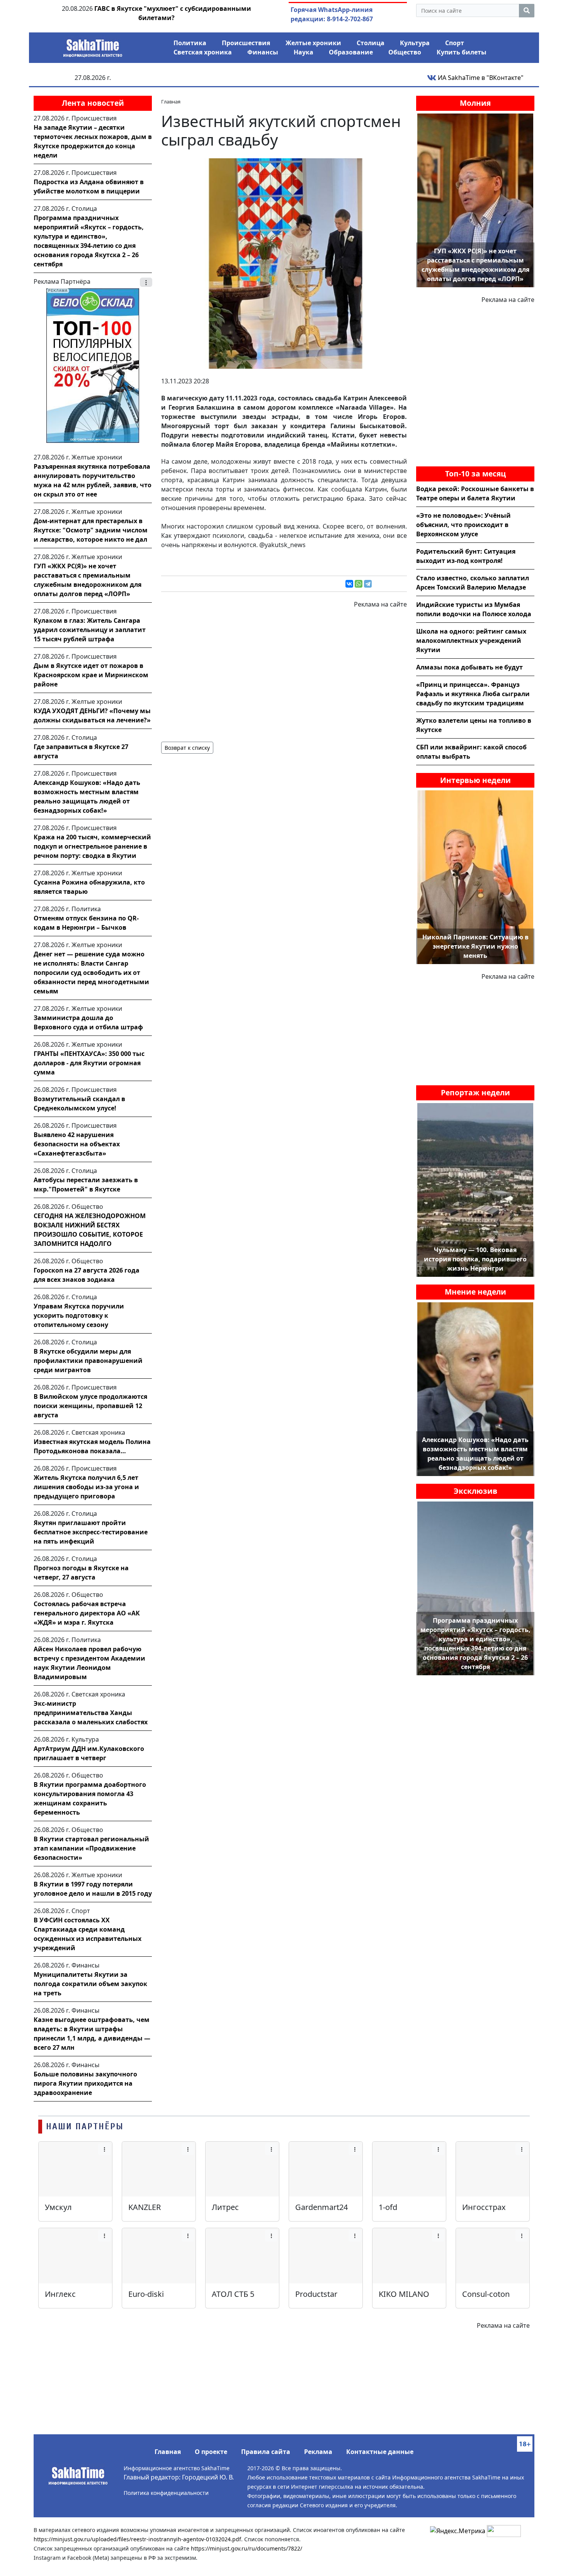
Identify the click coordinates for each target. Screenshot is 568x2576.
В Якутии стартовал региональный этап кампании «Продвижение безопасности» (91, 1848)
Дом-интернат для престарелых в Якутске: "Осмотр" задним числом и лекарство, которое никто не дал (91, 530)
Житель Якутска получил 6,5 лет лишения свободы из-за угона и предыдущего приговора (86, 1487)
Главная (168, 2452)
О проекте (211, 2452)
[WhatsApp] (359, 584)
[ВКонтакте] (349, 584)
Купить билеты (462, 52)
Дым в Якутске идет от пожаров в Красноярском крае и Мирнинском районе (91, 675)
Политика (190, 43)
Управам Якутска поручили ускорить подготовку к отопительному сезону (79, 1315)
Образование (351, 52)
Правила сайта (266, 2452)
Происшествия (246, 43)
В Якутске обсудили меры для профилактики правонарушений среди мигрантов (88, 1361)
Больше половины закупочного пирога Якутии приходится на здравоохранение (85, 2083)
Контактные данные (380, 2452)
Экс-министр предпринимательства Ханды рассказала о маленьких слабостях (91, 1713)
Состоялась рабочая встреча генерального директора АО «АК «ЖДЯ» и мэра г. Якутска (87, 1613)
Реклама (318, 2452)
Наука (304, 52)
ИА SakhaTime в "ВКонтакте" (480, 78)
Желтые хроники (313, 43)
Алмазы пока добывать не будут (469, 667)
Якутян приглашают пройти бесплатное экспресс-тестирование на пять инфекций (91, 1532)
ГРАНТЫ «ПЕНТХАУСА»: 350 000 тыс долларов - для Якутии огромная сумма (89, 1063)
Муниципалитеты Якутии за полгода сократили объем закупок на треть (90, 1984)
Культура (415, 43)
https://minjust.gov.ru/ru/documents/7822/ (247, 2548)
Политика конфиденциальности (166, 2493)
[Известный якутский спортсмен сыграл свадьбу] (284, 263)
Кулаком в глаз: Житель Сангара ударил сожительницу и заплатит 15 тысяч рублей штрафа (90, 630)
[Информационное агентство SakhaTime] (93, 46)
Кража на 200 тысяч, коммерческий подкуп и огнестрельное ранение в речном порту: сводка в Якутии (92, 846)
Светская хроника (203, 52)
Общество (405, 52)
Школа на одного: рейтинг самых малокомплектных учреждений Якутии (471, 641)
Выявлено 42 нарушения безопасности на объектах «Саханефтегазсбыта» (77, 1144)
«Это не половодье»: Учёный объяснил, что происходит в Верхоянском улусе (463, 525)
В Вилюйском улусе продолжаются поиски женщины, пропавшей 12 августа (90, 1406)
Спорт (455, 43)
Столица (371, 43)
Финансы (263, 52)
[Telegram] (368, 584)
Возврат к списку (187, 748)
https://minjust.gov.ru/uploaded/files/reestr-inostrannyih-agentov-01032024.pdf (137, 2539)
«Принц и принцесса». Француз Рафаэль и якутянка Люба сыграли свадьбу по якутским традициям (473, 694)
